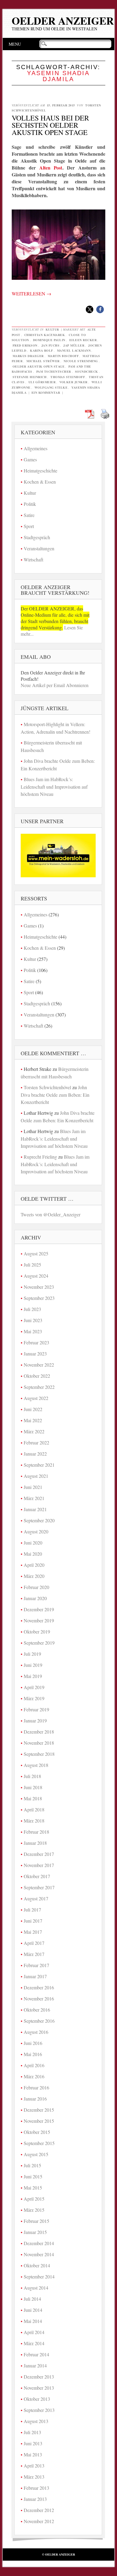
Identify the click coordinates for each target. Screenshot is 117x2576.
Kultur (52, 329)
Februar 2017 (36, 1965)
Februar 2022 (36, 1442)
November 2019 (39, 1620)
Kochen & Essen (40, 482)
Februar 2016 (36, 2087)
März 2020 (34, 1576)
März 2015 (34, 2210)
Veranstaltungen (39, 548)
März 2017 (34, 1954)
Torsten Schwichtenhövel (47, 1087)
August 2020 (36, 1531)
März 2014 (34, 2343)
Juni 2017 (33, 1921)
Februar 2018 (36, 1832)
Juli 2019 (32, 1654)
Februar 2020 (36, 1587)
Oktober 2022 (37, 1376)
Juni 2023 (33, 1320)
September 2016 (39, 2021)
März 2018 (34, 1821)
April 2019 (34, 1687)
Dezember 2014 (39, 2243)
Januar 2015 (35, 2232)
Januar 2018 (35, 1843)
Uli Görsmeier (42, 382)
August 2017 (36, 1898)
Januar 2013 (35, 2499)
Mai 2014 (33, 2321)
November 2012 (39, 2521)
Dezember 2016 (39, 1987)
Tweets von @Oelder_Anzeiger (51, 1214)
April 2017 (34, 1943)
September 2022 (39, 1387)
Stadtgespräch (37, 537)
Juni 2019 (33, 1665)
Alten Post (51, 168)
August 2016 (36, 2032)
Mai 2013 (33, 2454)
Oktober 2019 (37, 1632)
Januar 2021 (35, 1509)
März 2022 (34, 1431)
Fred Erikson (25, 345)
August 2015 (36, 2154)
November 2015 (39, 2121)
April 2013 (34, 2466)
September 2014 (39, 2277)
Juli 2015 (32, 2165)
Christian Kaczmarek (45, 335)
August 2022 (36, 1398)
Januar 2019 (35, 1720)
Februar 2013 (36, 2488)
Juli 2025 (32, 1265)
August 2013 (36, 2421)
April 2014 (34, 2332)
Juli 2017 (32, 1910)
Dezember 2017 (39, 1854)
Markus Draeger (28, 356)
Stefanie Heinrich (30, 377)
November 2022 (39, 1365)
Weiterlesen (31, 293)
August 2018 (36, 1765)
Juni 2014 (33, 2310)
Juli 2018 (32, 1776)
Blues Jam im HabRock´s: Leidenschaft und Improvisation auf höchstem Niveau (54, 787)
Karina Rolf (42, 350)
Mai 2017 (33, 1932)
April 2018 (34, 1809)
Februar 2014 (36, 2354)
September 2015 (39, 2143)
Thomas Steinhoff (68, 377)
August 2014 (36, 2288)
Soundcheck (87, 371)
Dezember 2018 (39, 1732)
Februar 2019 (36, 1709)
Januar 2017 (35, 1976)
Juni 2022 (33, 1409)
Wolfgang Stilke (51, 387)
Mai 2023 (33, 1331)
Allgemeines (36, 448)
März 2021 (34, 1498)
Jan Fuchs (51, 345)
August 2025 (36, 1253)
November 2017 (39, 1865)
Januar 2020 (35, 1598)
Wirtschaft (33, 559)
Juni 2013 (33, 2443)
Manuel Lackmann (74, 350)
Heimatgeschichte (40, 471)
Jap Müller (74, 345)
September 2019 (39, 1643)
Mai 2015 (33, 2188)
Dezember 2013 (39, 2377)
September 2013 (39, 2410)
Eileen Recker (83, 340)
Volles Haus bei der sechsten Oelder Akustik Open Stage (50, 125)
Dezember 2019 (39, 1609)
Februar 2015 (36, 2221)
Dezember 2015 (39, 2110)
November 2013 (39, 2388)
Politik (30, 504)
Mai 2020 (33, 1554)
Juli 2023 (32, 1309)
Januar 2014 (35, 2365)
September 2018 (39, 1754)
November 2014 (39, 2254)
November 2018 (39, 1743)
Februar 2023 (36, 1342)
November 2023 (39, 1287)
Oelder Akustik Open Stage (39, 366)
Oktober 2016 (37, 2010)
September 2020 (39, 1520)
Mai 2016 (33, 2054)
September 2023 (39, 1298)
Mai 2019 (33, 1676)
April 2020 (34, 1565)
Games (30, 459)
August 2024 (36, 1276)
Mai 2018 (33, 1798)
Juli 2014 (32, 2299)
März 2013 (34, 2477)
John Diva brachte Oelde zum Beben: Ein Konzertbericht (55, 1095)
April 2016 (34, 2065)
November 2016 (39, 1998)
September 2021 (39, 1465)
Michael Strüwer (43, 361)
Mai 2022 (33, 1420)
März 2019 (34, 1698)
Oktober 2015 (37, 2132)
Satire (29, 515)
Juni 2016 (33, 2043)
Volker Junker (73, 382)
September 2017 (39, 1887)
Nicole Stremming (81, 361)
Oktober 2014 (37, 2265)
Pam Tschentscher (54, 371)
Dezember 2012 (39, 2510)
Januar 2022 (35, 1454)
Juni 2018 (33, 1787)
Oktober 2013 (37, 2399)
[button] (90, 309)
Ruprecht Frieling (40, 1157)
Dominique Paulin (49, 340)
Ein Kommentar (46, 393)
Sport (29, 526)
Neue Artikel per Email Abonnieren (55, 685)
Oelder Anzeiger (63, 21)
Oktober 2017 (37, 1876)
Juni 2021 (33, 1487)
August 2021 (36, 1476)
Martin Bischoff (63, 356)
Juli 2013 (32, 2432)
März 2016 (34, 2076)
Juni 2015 (33, 2176)
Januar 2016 (35, 2099)
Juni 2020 (33, 1543)
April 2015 (34, 2199)
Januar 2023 (35, 1354)
